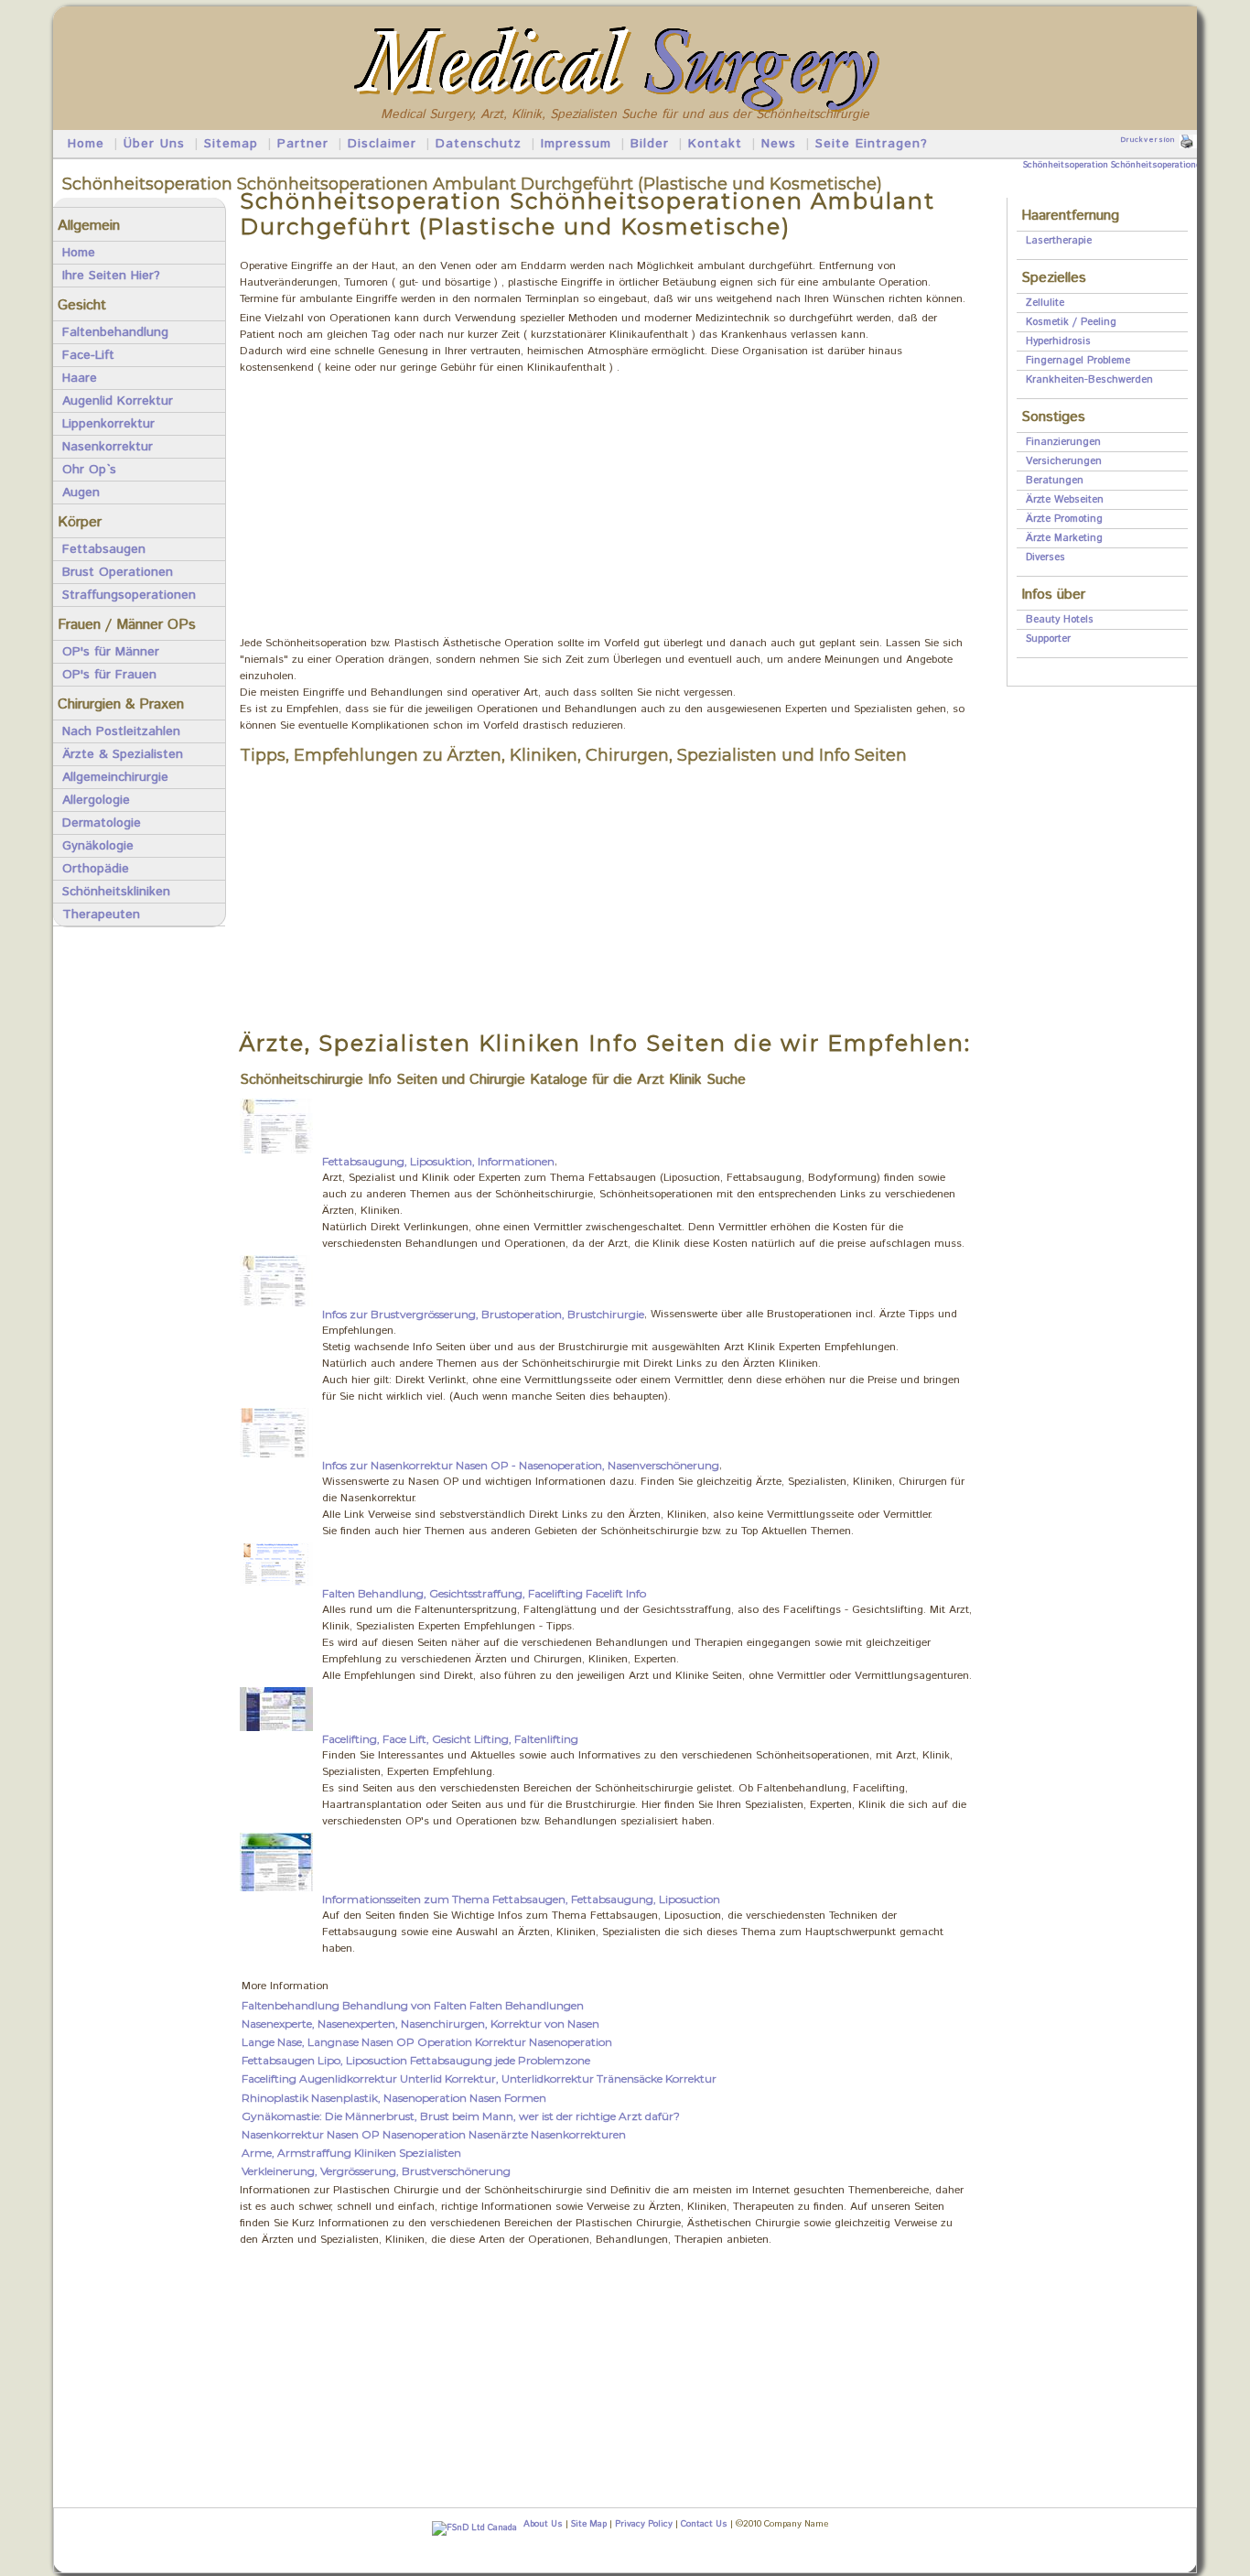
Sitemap (231, 144)
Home (86, 144)
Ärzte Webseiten (1065, 500)
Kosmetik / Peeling (1071, 322)
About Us (543, 2524)
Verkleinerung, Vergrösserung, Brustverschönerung (376, 2171)
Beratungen (1055, 481)
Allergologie (96, 800)
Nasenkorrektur (108, 447)
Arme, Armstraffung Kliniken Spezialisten (351, 2153)
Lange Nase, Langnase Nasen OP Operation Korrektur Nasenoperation (427, 2042)
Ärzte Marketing (1064, 538)
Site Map (589, 2524)
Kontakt (715, 144)
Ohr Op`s (89, 470)
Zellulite (1045, 303)
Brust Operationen (118, 572)
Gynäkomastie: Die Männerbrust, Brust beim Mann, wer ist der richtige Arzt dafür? (461, 2116)
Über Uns (154, 144)
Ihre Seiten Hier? (111, 276)
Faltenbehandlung (115, 332)
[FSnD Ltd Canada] (472, 2527)
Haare (80, 378)
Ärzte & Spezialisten (123, 754)
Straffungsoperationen (129, 595)
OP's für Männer (111, 652)
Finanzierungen (1063, 442)
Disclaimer (382, 144)
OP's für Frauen (109, 675)
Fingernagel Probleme (1078, 361)
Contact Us (704, 2524)
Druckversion (1148, 140)
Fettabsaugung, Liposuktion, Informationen (438, 1161)
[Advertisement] (606, 507)
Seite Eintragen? (872, 144)
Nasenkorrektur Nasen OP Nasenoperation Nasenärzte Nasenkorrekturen (434, 2134)
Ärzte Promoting (1064, 519)
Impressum (576, 144)
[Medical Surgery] (625, 29)
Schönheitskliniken (116, 892)
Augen (81, 492)
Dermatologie (102, 823)
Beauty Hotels (1060, 620)
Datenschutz (479, 144)
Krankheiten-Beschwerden (1089, 380)
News (779, 144)
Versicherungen (1064, 461)
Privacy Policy (644, 2524)
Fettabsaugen (104, 549)
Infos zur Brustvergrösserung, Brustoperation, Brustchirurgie (483, 1314)
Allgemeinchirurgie (115, 777)
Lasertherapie (1059, 241)
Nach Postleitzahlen (121, 731)
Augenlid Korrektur (118, 401)
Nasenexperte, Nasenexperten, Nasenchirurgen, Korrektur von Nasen (420, 2024)
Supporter (1048, 639)
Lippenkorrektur (108, 424)
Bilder (650, 144)
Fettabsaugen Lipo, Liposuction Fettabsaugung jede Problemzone (416, 2060)
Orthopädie (96, 869)
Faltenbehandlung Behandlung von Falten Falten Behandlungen (413, 2005)
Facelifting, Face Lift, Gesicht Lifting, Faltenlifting (450, 1739)
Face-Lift (88, 355)
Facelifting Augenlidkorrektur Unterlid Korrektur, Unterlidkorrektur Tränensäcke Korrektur (479, 2078)
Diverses (1045, 557)
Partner (303, 144)
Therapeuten (101, 915)
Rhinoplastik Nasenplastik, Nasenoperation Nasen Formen (394, 2098)
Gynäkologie (98, 846)
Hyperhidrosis (1058, 341)
